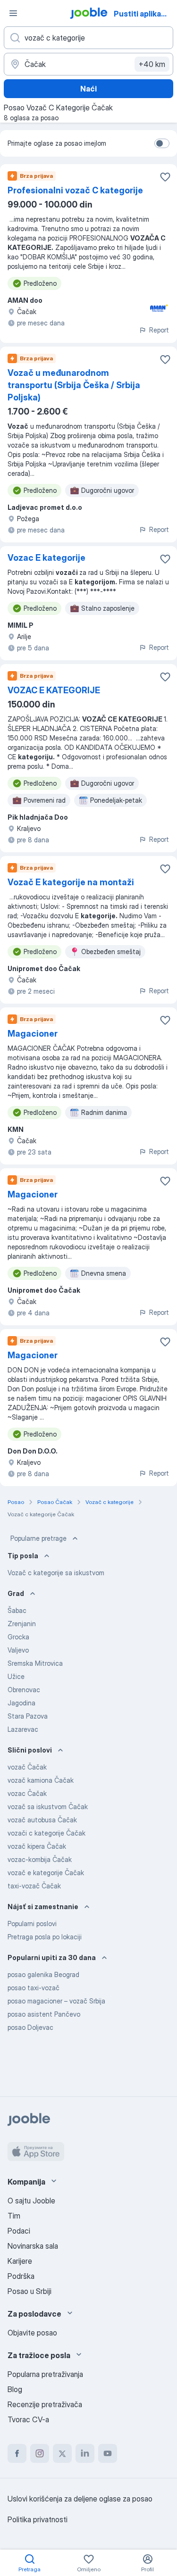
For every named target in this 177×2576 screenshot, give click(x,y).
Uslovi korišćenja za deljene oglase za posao (80, 2499)
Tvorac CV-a (28, 2419)
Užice (16, 1676)
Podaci (19, 2231)
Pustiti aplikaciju (144, 14)
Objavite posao (32, 2333)
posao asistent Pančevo (44, 2014)
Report (159, 330)
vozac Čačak (27, 1793)
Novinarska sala (33, 2246)
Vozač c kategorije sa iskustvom (56, 1573)
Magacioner (33, 1034)
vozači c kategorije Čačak (46, 1833)
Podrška (21, 2276)
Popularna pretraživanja (45, 2374)
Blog (15, 2389)
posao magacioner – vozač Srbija (56, 2001)
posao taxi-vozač (34, 1988)
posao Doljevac (30, 2027)
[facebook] (17, 2453)
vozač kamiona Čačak (41, 1780)
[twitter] (62, 2453)
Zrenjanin (22, 1624)
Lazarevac (23, 1729)
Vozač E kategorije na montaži (71, 882)
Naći (88, 89)
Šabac (17, 1610)
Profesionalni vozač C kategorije (75, 190)
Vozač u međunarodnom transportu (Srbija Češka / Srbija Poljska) (74, 385)
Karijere (20, 2261)
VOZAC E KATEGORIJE (54, 690)
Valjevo (18, 1650)
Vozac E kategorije (46, 558)
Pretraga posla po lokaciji (45, 1937)
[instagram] (40, 2453)
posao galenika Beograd (43, 1974)
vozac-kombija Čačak (40, 1859)
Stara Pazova (28, 1716)
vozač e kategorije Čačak (46, 1873)
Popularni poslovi (32, 1924)
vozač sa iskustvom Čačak (48, 1807)
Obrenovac (24, 1690)
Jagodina (21, 1703)
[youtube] (108, 2453)
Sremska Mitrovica (35, 1663)
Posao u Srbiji (29, 2291)
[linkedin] (85, 2453)
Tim (14, 2216)
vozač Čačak (27, 1767)
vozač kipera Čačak (37, 1846)
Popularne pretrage (38, 1538)
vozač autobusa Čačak (42, 1820)
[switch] (162, 143)
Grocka (18, 1637)
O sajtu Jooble (31, 2201)
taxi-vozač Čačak (34, 1886)
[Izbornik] (13, 13)
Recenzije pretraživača (45, 2404)
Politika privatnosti (38, 2519)
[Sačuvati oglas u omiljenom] (165, 177)
